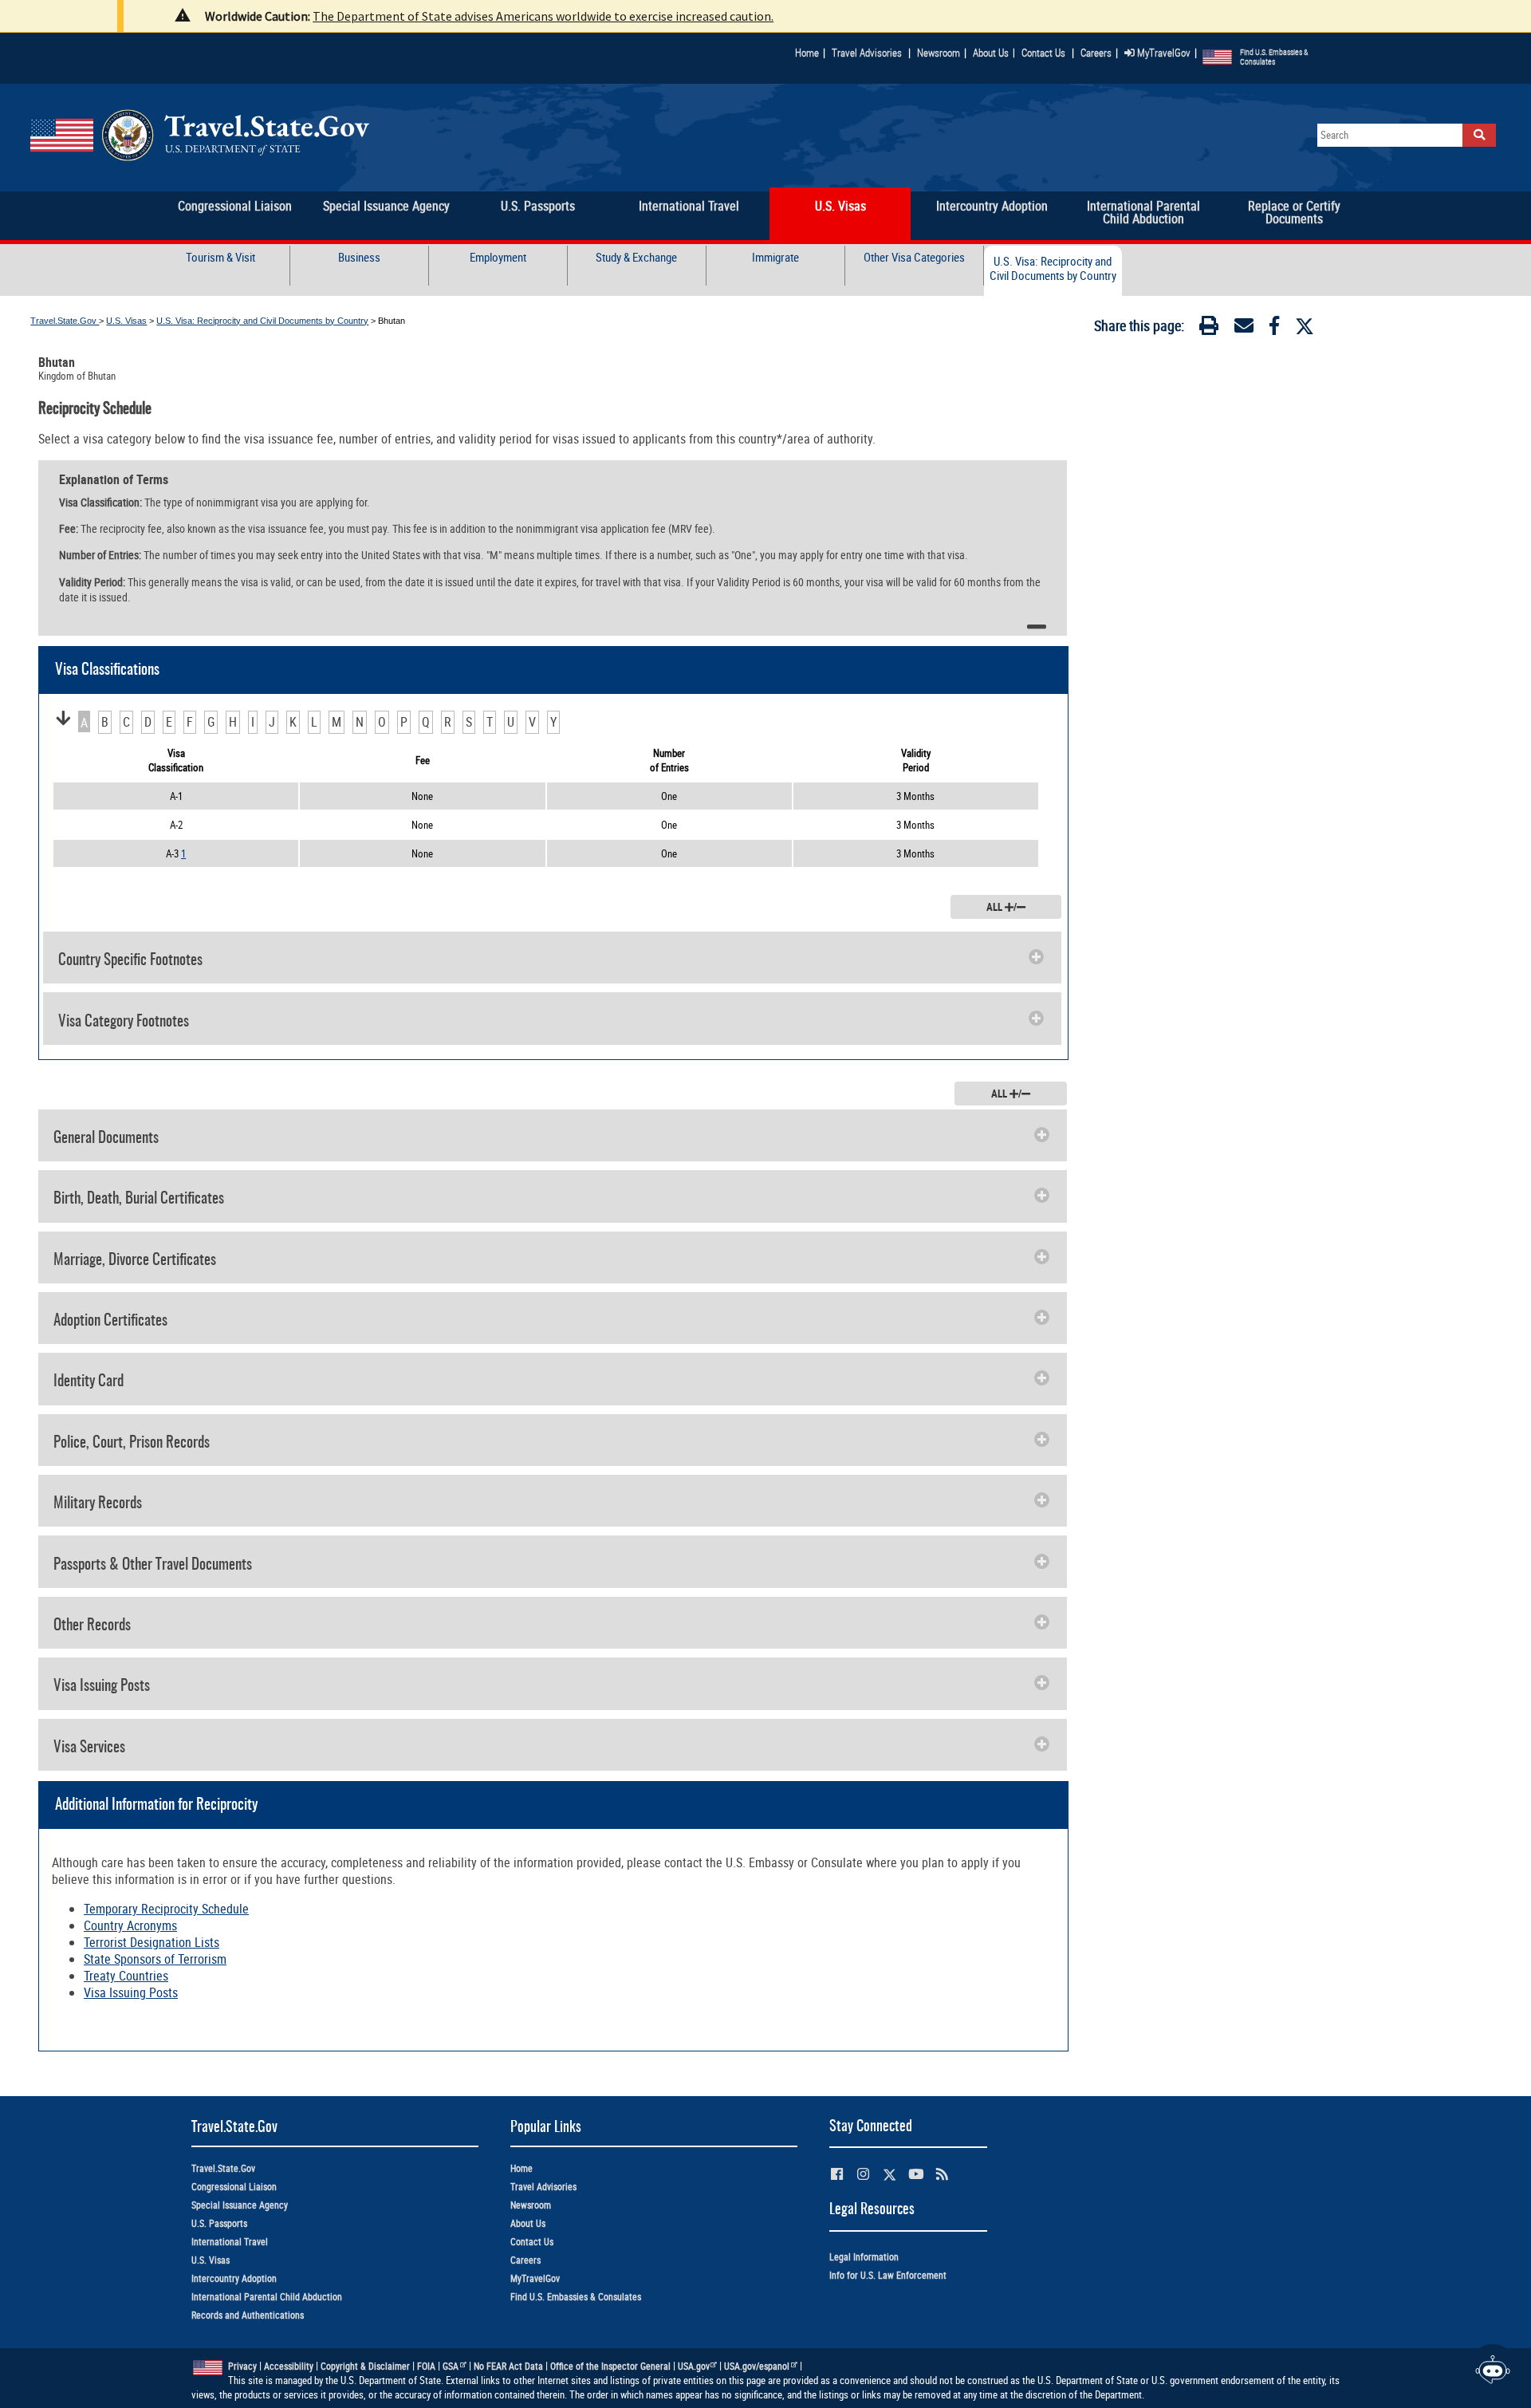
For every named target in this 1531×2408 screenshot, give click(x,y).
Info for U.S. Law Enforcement (888, 2275)
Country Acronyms (130, 1925)
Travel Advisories (867, 53)
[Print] (1209, 329)
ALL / (1002, 907)
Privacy (242, 2366)
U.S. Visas (126, 321)
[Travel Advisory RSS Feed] (942, 2174)
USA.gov (694, 2366)
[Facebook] (1274, 329)
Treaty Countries (126, 1976)
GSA (451, 2366)
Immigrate (775, 257)
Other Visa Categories (914, 257)
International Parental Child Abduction (267, 2297)
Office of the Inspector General (610, 2366)
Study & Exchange (636, 257)
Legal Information (864, 2257)
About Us (994, 53)
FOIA (426, 2366)
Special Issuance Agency (240, 2205)
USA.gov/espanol (757, 2366)
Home (807, 53)
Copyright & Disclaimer (365, 2366)
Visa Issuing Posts (131, 1992)
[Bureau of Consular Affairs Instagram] (863, 2174)
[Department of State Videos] (916, 2174)
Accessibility (289, 2366)
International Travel (230, 2242)
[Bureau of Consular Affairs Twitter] (889, 2175)
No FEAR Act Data (508, 2366)
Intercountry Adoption (234, 2278)
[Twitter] (1305, 326)
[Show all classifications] (63, 719)
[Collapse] (1036, 627)
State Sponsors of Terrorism (155, 1959)
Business (359, 257)
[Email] (1244, 329)
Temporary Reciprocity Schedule (166, 1909)
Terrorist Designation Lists (152, 1942)
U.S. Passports (219, 2223)
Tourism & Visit (220, 257)
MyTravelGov (1163, 53)
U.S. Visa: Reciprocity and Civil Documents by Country (1053, 268)
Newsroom (939, 53)
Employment (498, 257)
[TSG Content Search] (1479, 135)
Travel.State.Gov (65, 321)
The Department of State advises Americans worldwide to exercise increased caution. (543, 16)
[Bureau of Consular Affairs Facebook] (837, 2174)
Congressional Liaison (234, 2187)
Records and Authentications (248, 2315)
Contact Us (1045, 53)
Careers (1096, 53)
